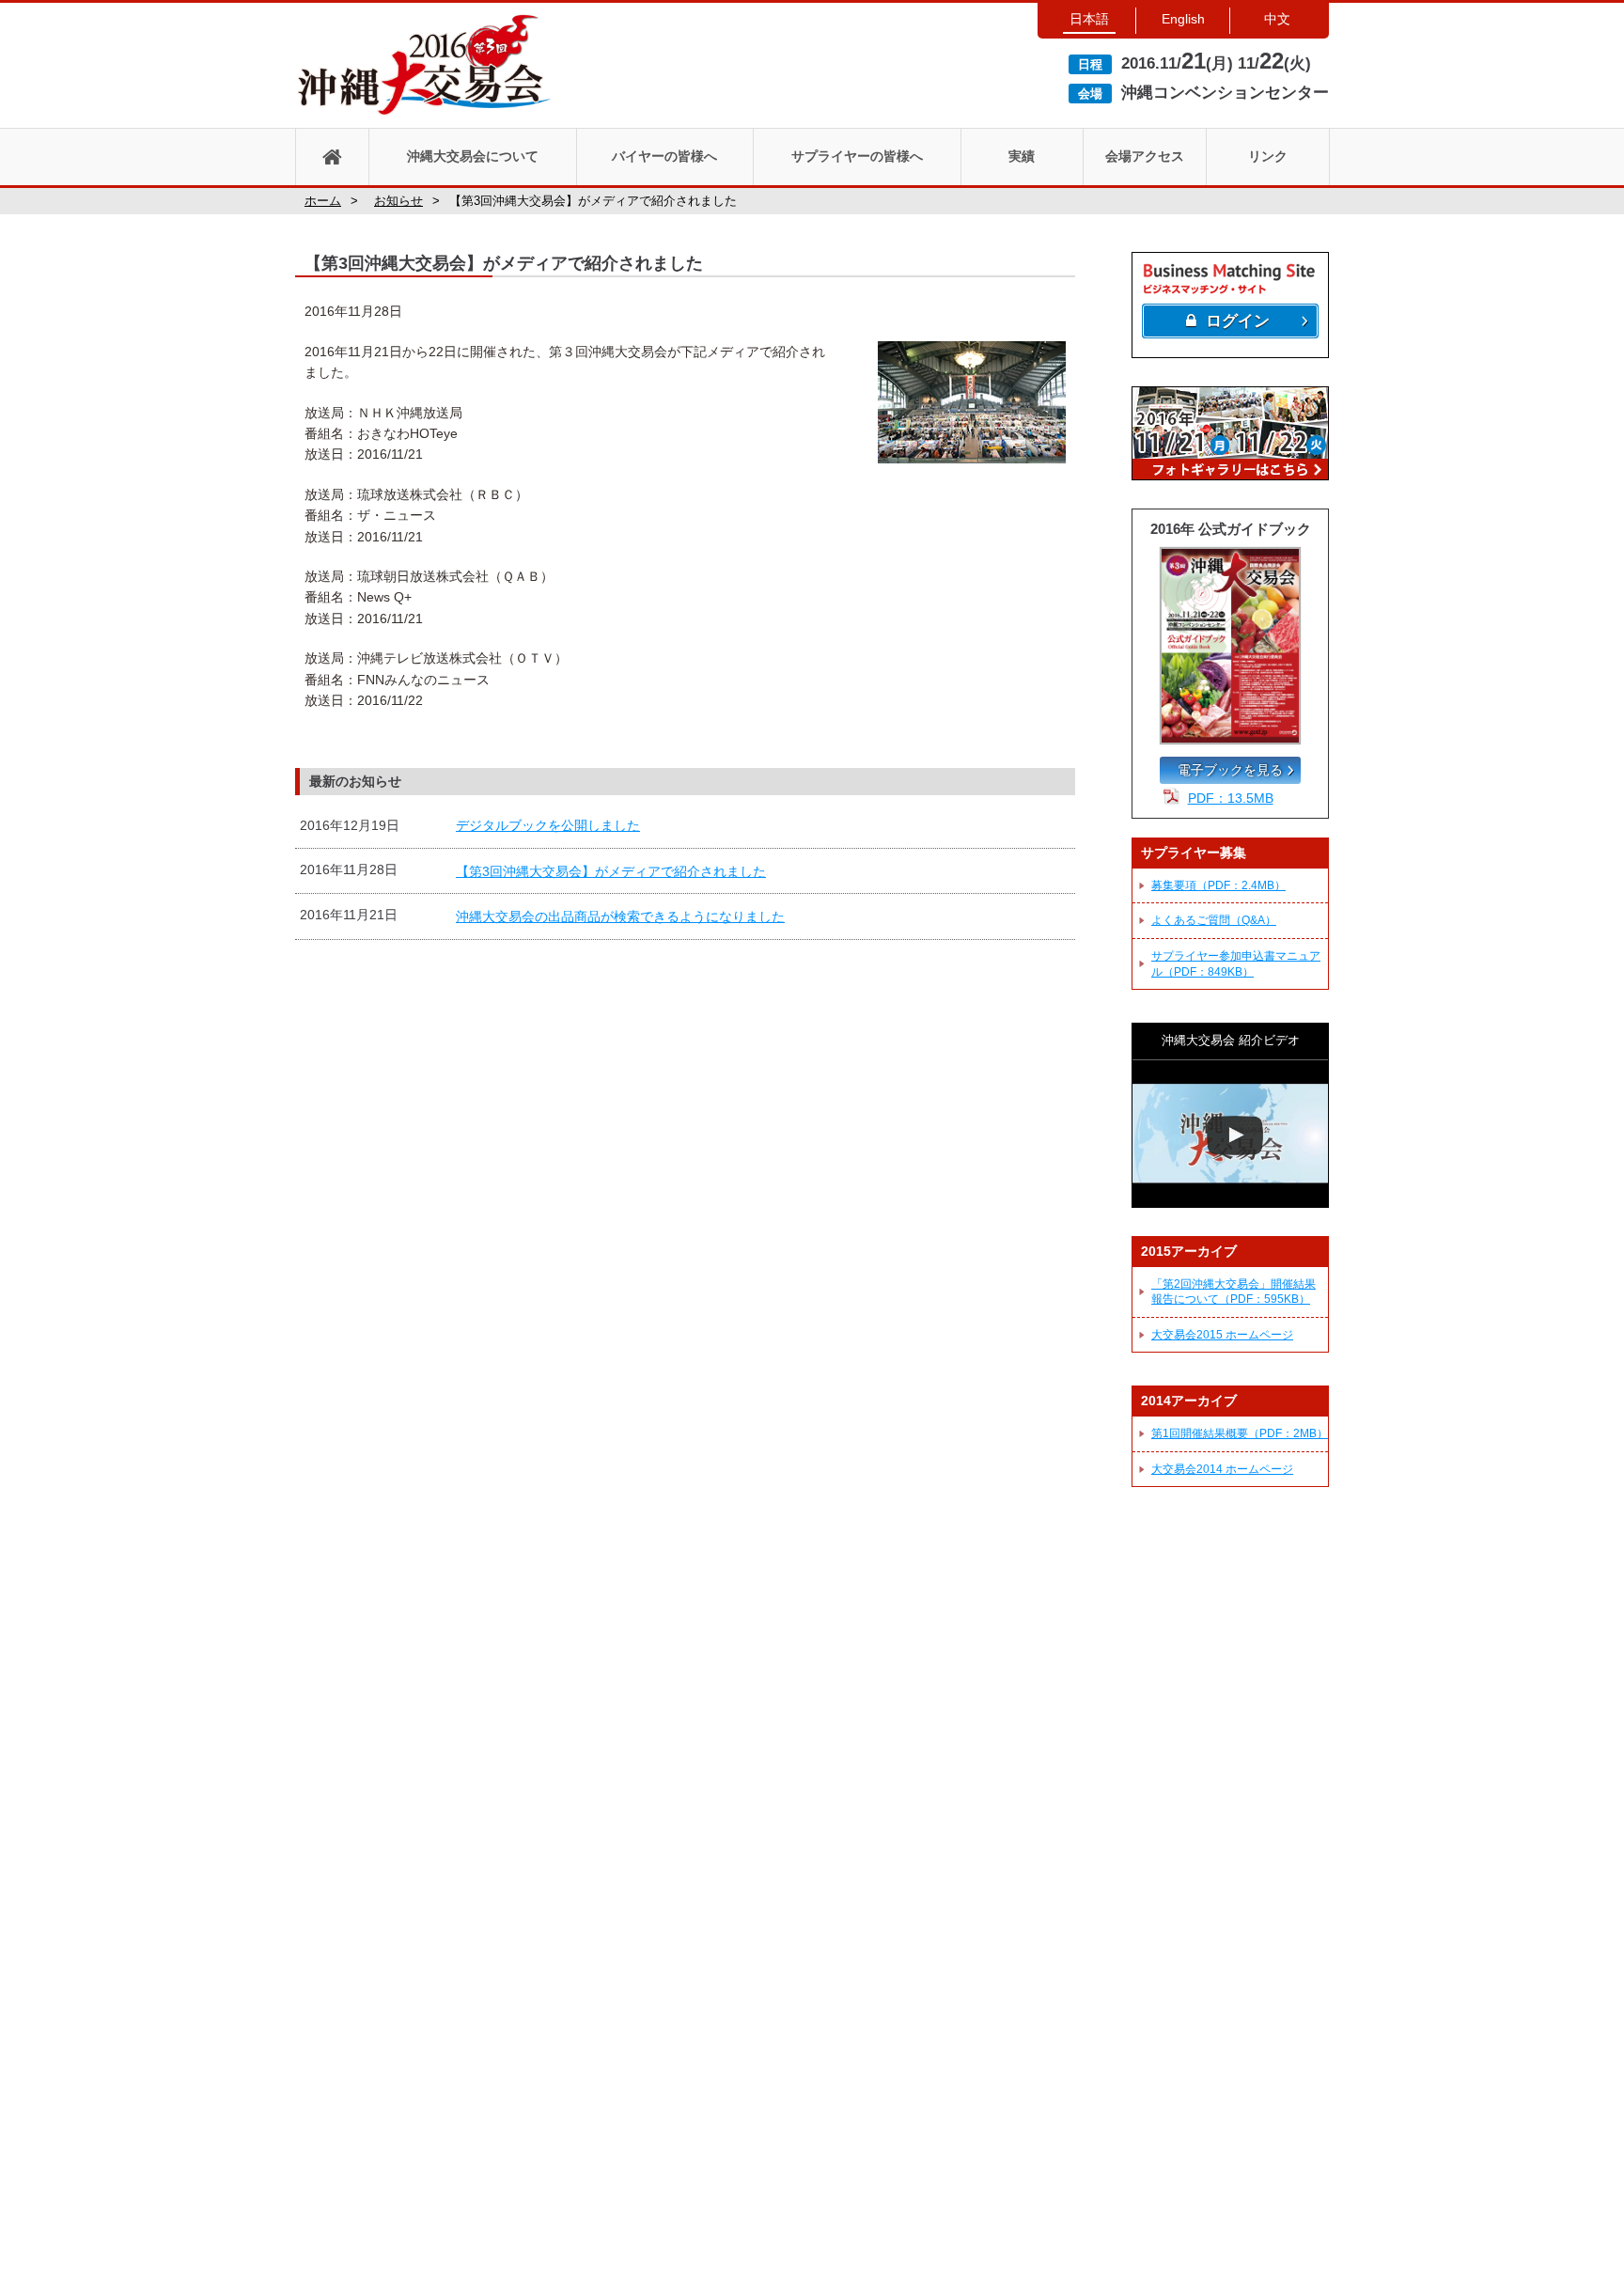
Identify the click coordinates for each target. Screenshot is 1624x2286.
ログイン (1238, 321)
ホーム (323, 201)
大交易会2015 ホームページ (1222, 1335)
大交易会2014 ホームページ (1222, 1469)
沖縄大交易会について (473, 156)
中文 (1277, 19)
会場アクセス (1145, 156)
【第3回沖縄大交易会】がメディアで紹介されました (611, 871)
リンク (1268, 156)
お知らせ (398, 201)
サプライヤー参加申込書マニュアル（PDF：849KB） (1236, 964)
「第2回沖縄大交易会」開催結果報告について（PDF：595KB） (1234, 1292)
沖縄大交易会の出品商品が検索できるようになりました (620, 916)
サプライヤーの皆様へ (857, 156)
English (1183, 19)
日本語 (1089, 19)
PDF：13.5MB (1231, 798)
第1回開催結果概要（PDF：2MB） (1240, 1433)
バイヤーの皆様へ (664, 156)
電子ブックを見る (1230, 770)
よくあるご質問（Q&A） (1214, 920)
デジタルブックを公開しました (548, 825)
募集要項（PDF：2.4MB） (1218, 885)
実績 (1022, 156)
